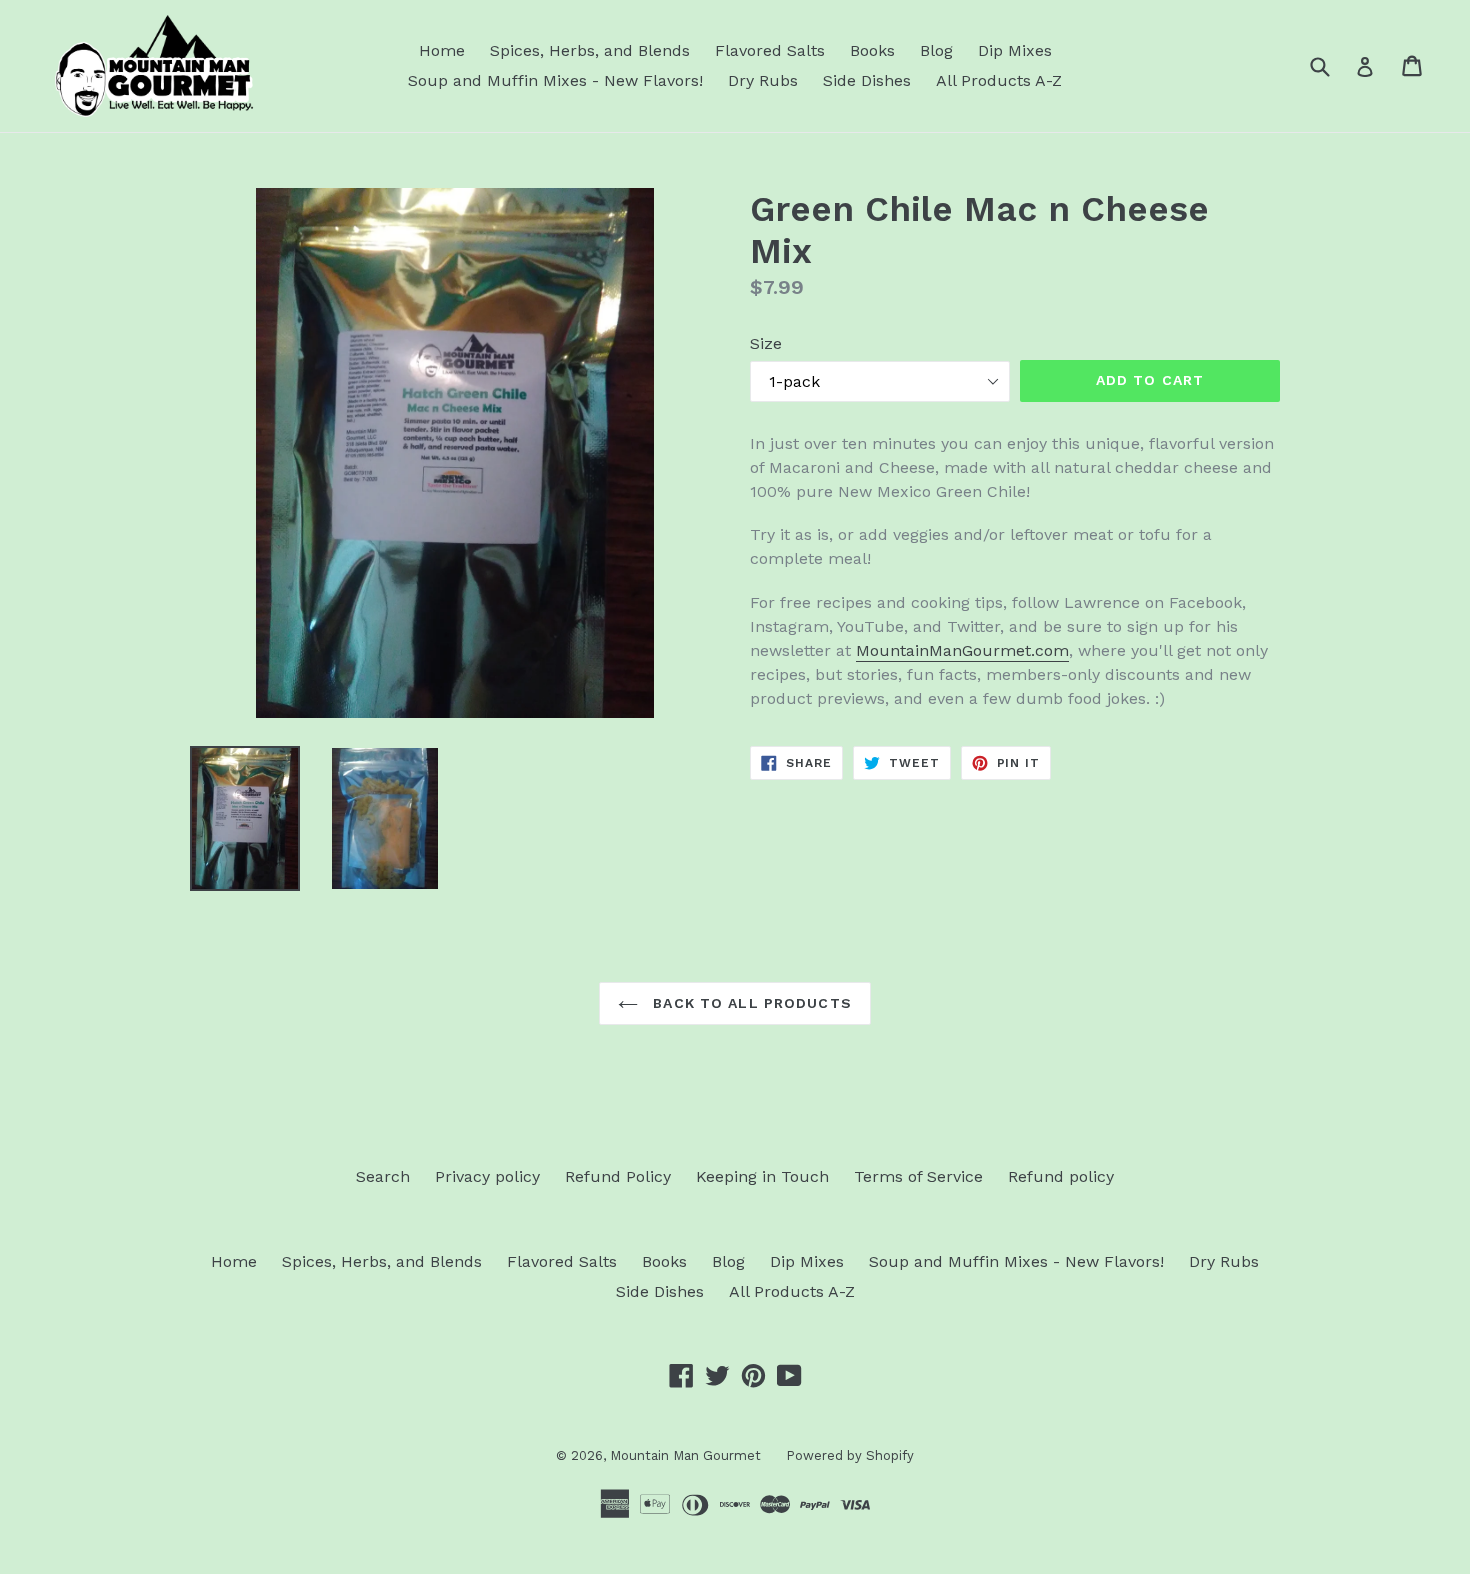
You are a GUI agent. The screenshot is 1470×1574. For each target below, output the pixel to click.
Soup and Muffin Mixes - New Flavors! (555, 80)
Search (383, 1176)
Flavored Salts (770, 50)
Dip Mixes (1015, 50)
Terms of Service (918, 1176)
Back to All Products (750, 1003)
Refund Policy (618, 1176)
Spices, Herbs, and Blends (590, 50)
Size (766, 343)
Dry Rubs (763, 80)
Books (872, 50)
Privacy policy (487, 1176)
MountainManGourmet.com (962, 650)
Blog (936, 50)
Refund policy (1061, 1176)
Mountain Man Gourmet (685, 1455)
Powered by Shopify (850, 1455)
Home (442, 50)
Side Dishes (867, 80)
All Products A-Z (999, 80)
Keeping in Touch (762, 1176)
